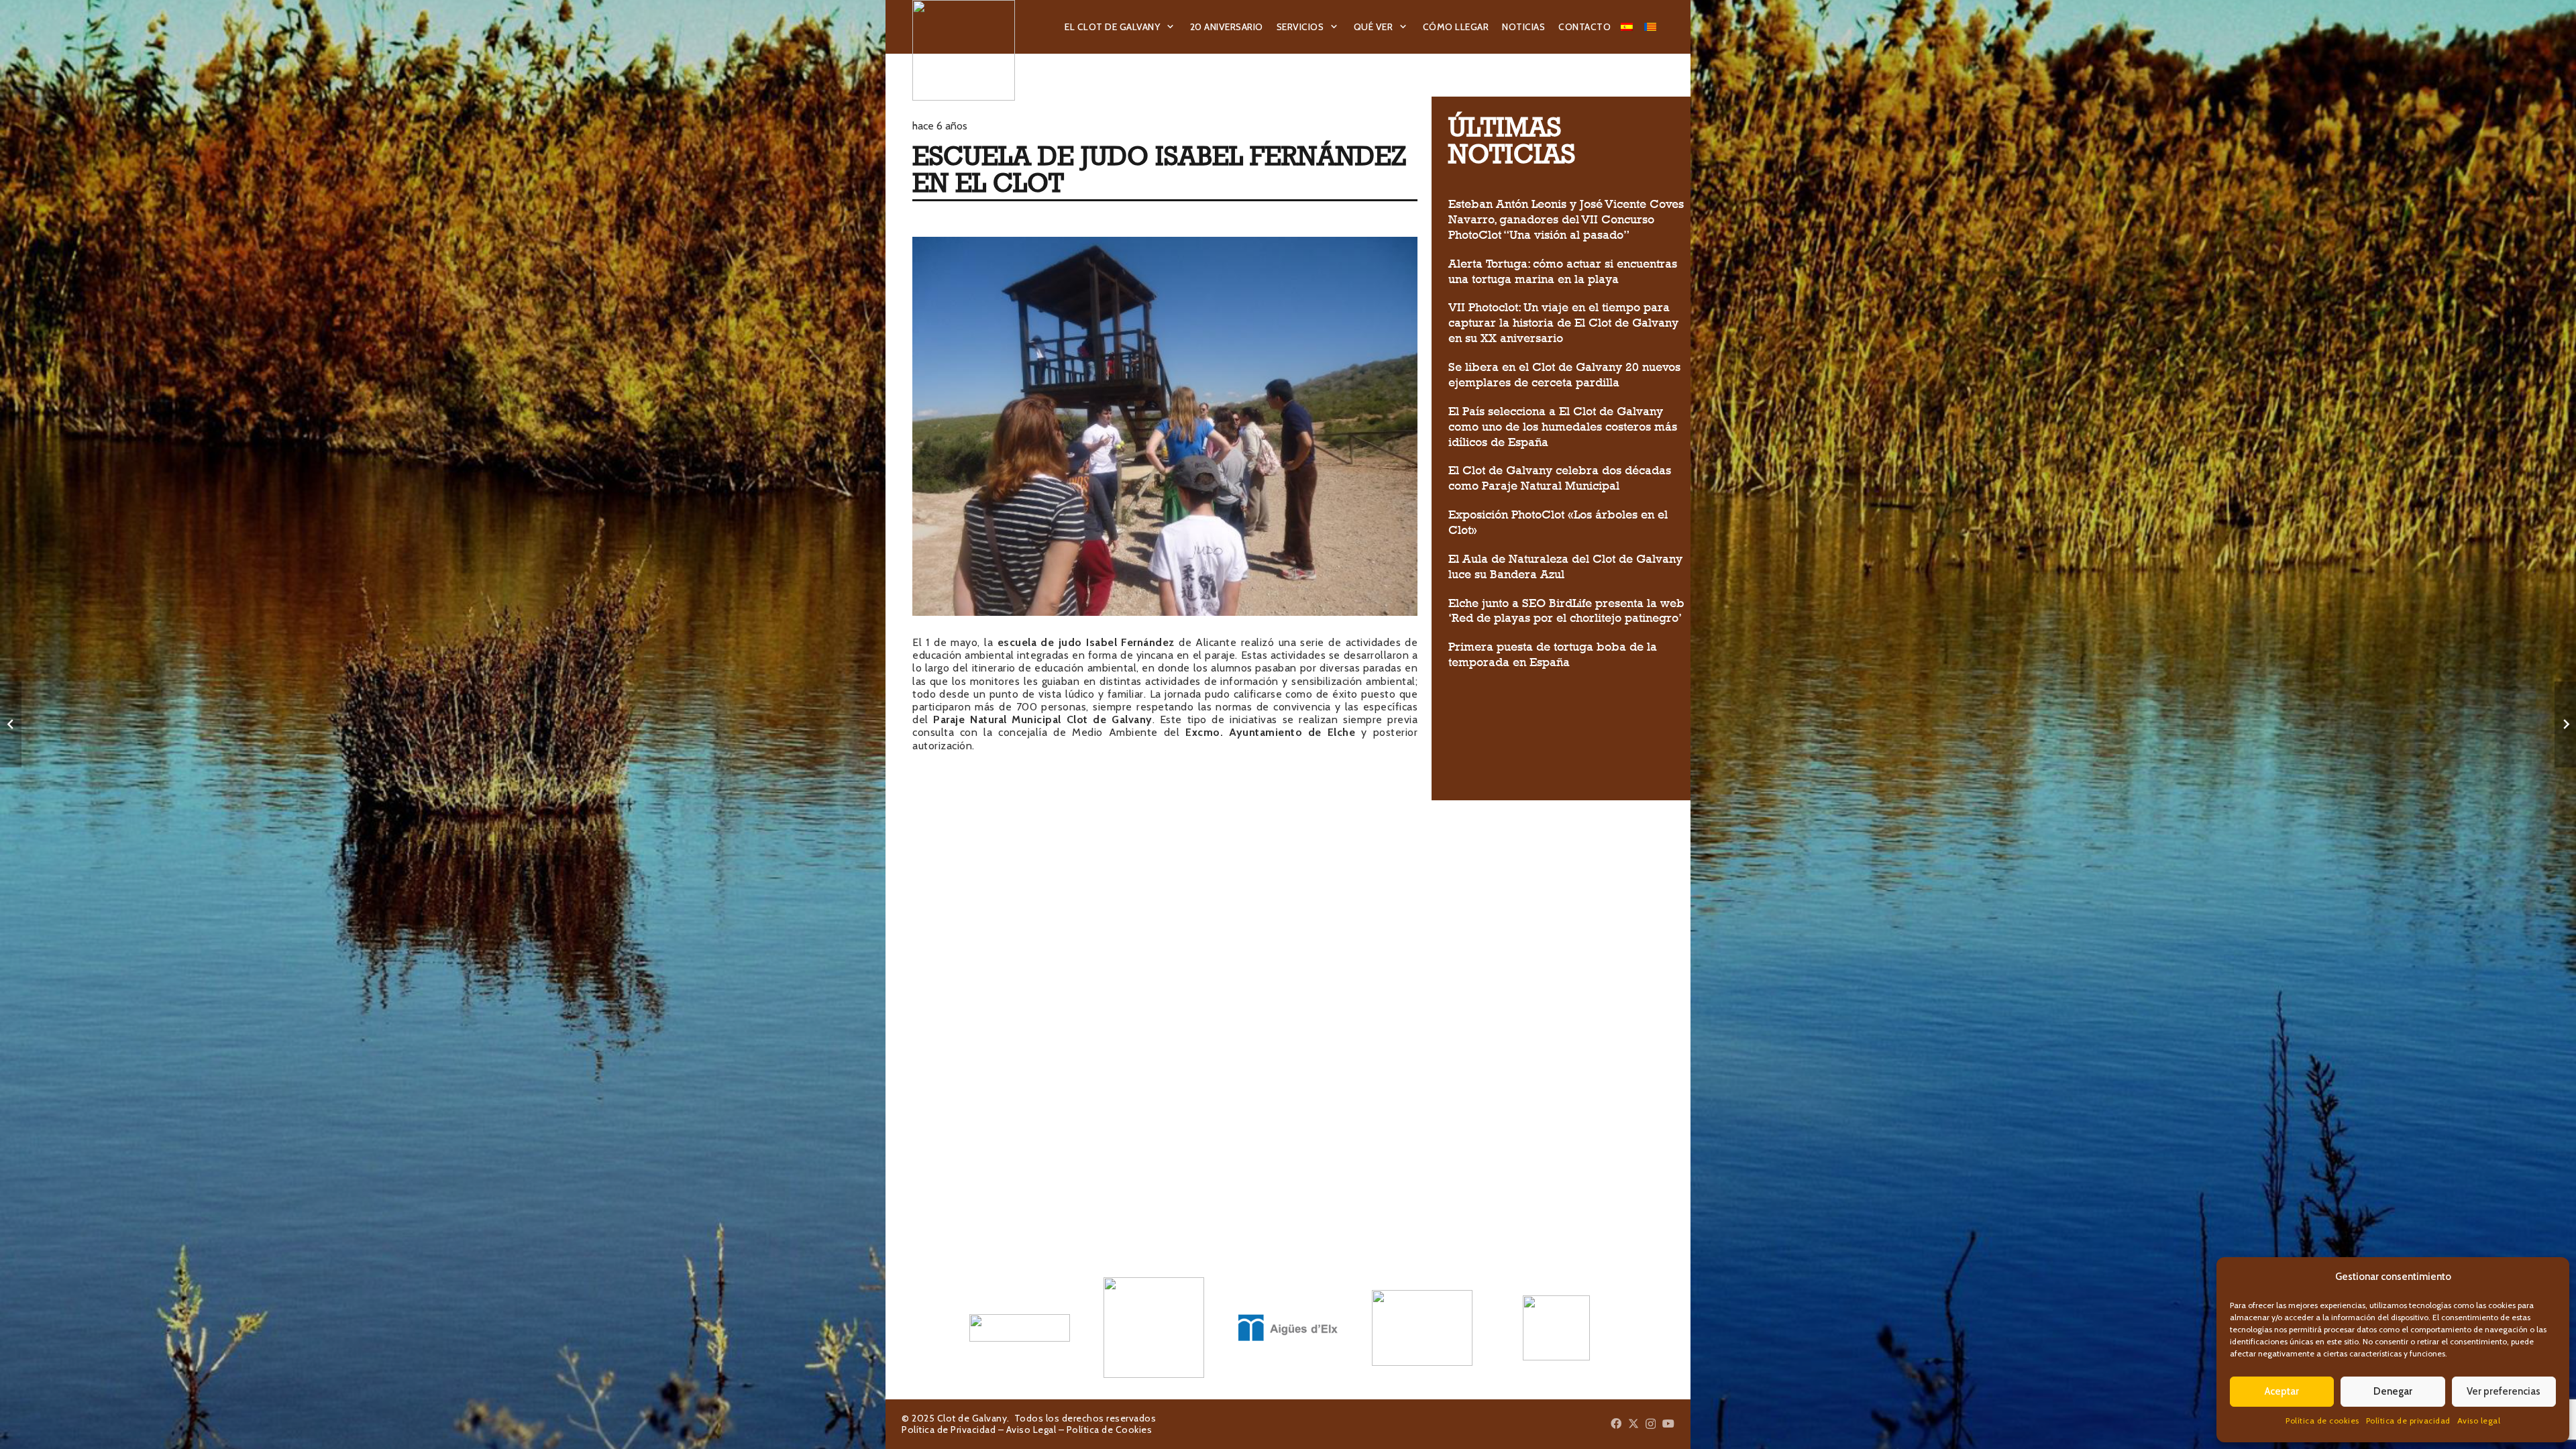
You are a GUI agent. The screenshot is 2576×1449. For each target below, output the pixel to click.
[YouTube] (1668, 1424)
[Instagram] (1651, 1424)
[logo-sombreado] (964, 50)
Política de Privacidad (949, 1430)
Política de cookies (2322, 1420)
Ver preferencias (2504, 1391)
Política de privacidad (2408, 1420)
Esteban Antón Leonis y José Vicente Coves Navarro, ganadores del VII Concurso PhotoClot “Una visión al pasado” (1566, 219)
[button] (1171, 27)
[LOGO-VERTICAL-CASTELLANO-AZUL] (1154, 1328)
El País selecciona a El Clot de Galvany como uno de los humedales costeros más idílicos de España (1563, 427)
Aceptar (2282, 1391)
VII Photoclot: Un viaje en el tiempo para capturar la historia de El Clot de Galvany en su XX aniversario (1563, 323)
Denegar (2393, 1391)
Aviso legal (2479, 1420)
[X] (1633, 1424)
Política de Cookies (1110, 1430)
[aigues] (1288, 1328)
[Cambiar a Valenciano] (1652, 27)
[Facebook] (1616, 1424)
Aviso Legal (1031, 1430)
